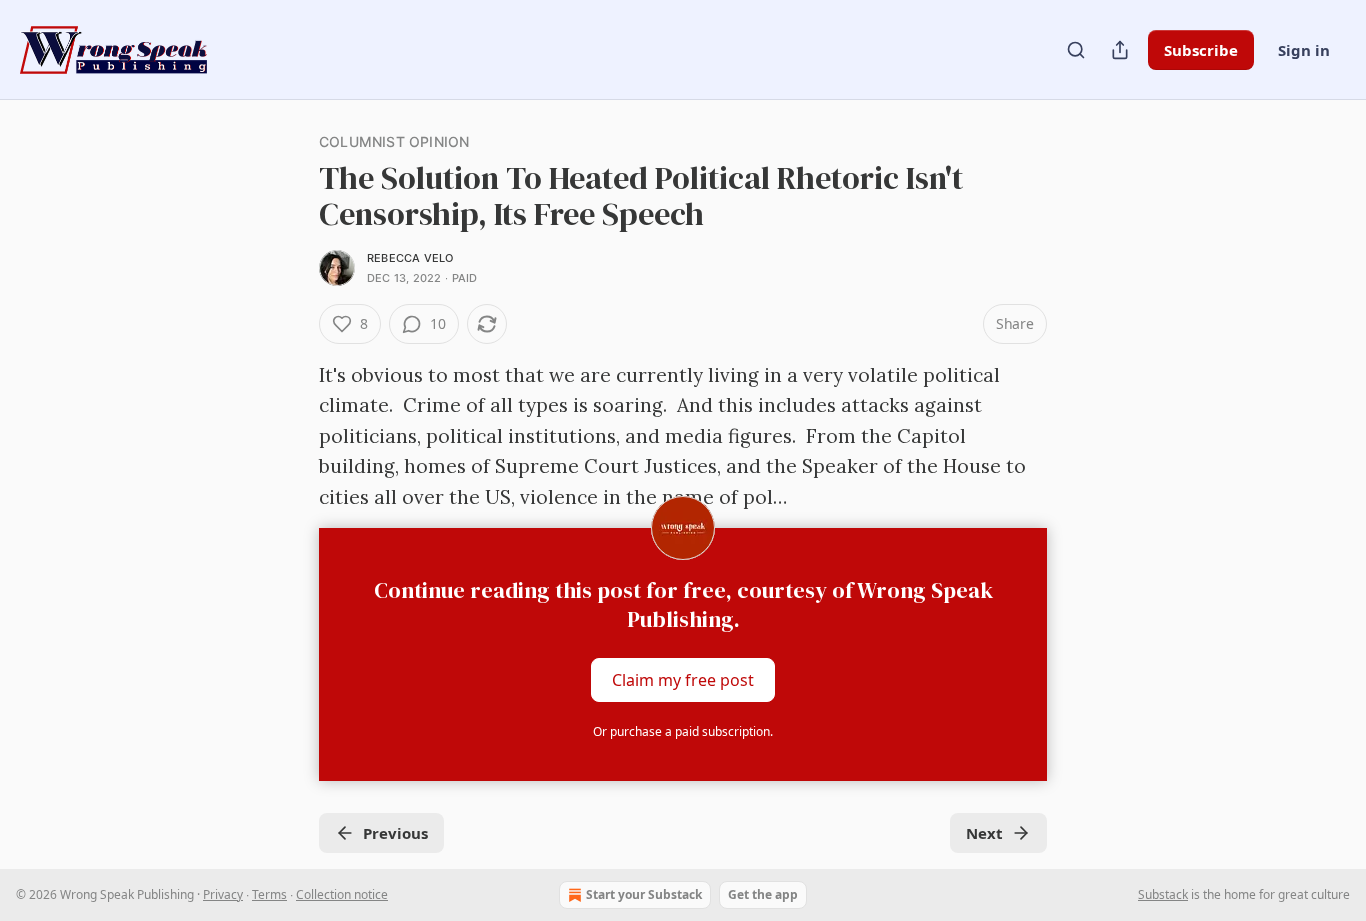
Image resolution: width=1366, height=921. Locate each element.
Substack (1163, 894)
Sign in (1304, 50)
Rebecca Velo (410, 258)
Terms (269, 894)
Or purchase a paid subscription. (683, 731)
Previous (395, 833)
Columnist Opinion (394, 141)
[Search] (1076, 50)
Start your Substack (644, 894)
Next (984, 833)
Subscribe (1201, 50)
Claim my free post (683, 680)
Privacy (223, 894)
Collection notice (342, 894)
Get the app (763, 894)
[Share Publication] (1120, 50)
